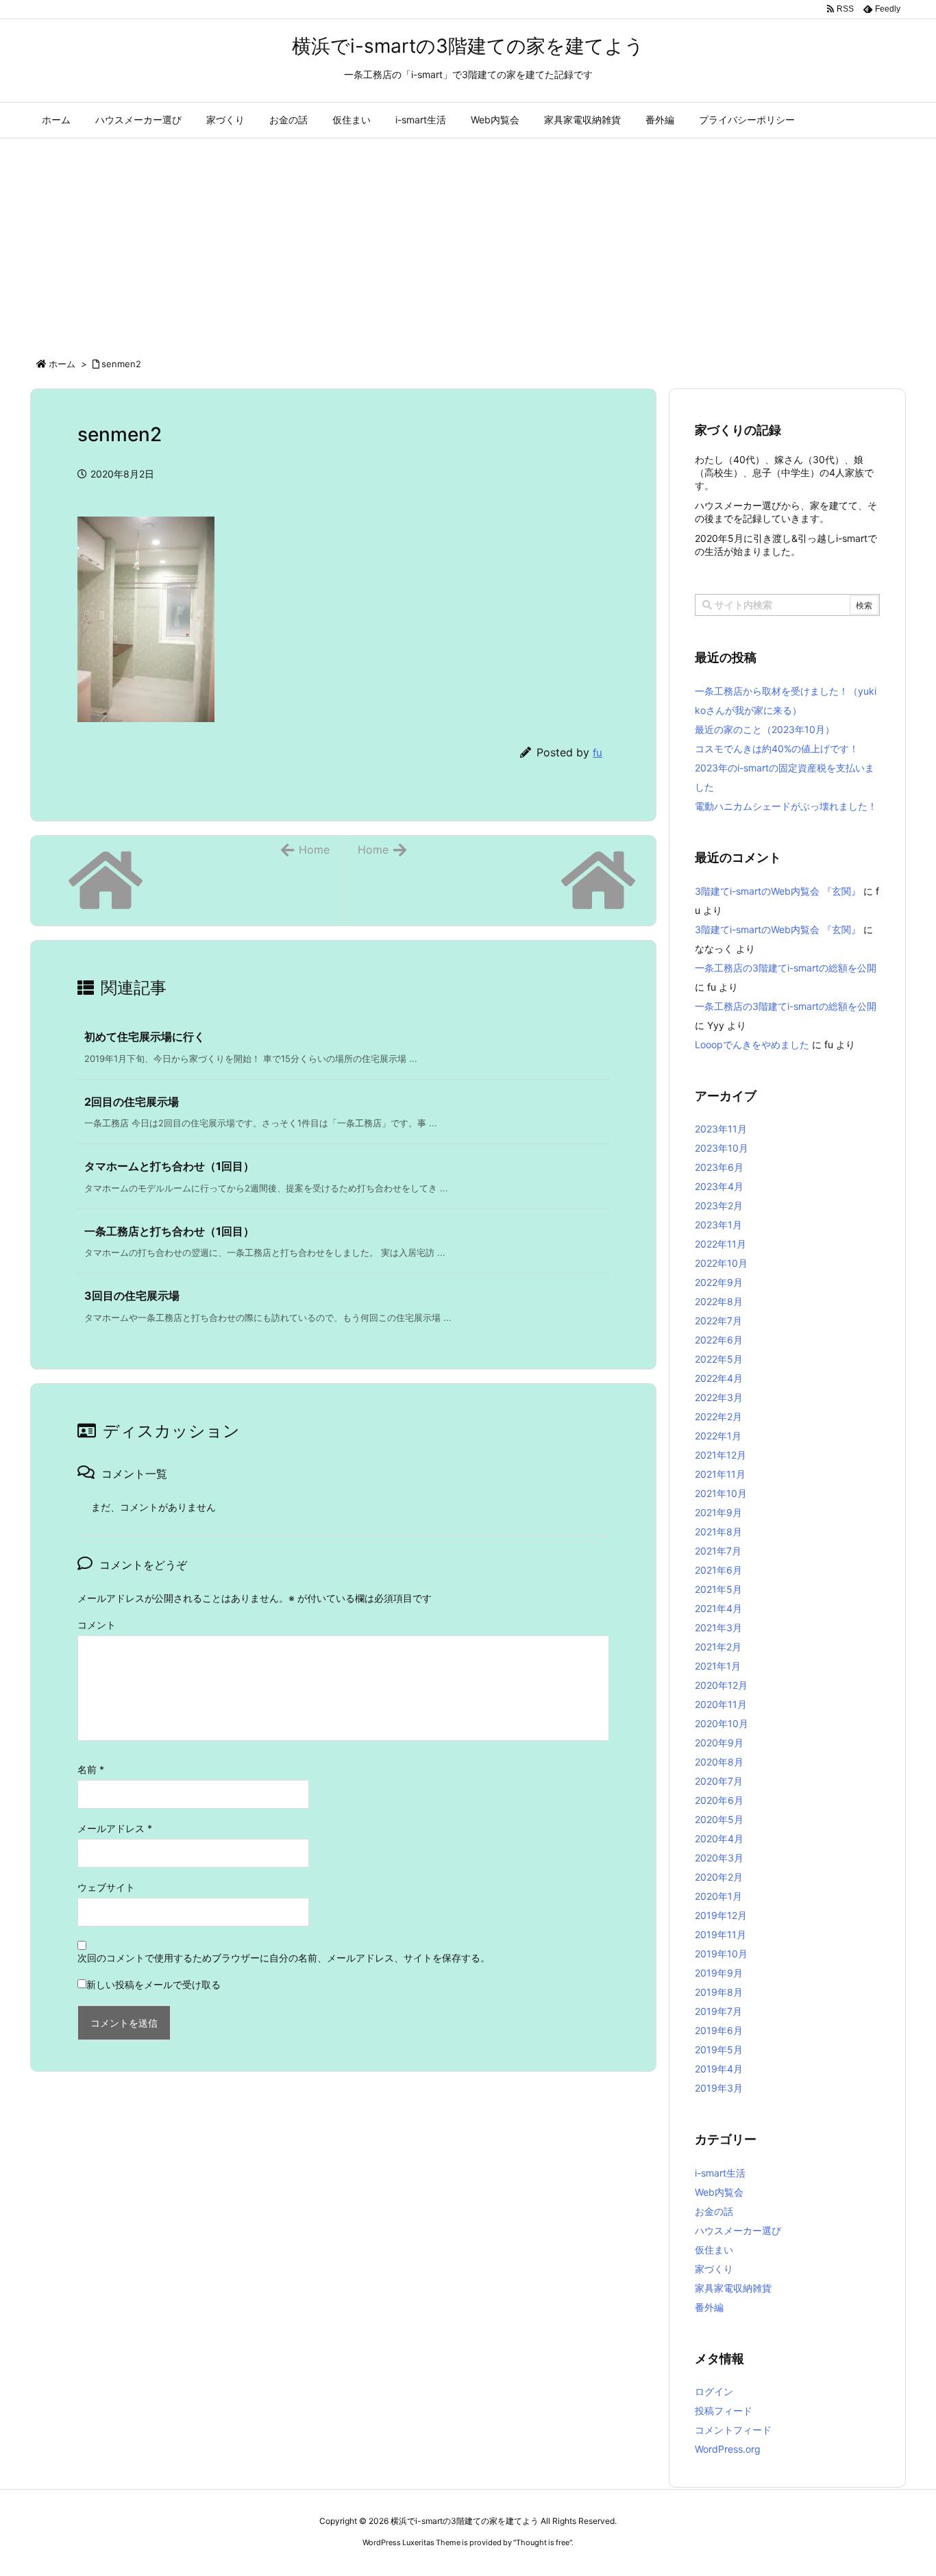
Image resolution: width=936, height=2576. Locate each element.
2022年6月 (719, 1340)
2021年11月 (720, 1474)
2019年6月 (719, 2030)
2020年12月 (721, 1685)
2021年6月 (718, 1570)
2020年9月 (719, 1743)
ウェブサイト (106, 1887)
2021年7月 (718, 1551)
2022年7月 (718, 1321)
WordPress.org (728, 2449)
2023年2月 (719, 1205)
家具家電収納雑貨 (733, 2288)
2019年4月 (719, 2069)
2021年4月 (718, 1608)
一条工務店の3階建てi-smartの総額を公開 (786, 968)
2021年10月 (721, 1493)
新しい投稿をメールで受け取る (153, 1984)
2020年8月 (719, 1762)
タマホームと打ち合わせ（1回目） (169, 1166)
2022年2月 (718, 1416)
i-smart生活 (720, 2173)
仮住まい (714, 2250)
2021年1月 (718, 1666)
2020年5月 (719, 1819)
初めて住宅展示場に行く (145, 1037)
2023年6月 (719, 1167)
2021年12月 (721, 1455)
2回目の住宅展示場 (132, 1102)
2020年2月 (719, 1877)
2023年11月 (721, 1129)
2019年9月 (719, 1973)
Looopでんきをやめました (752, 1044)
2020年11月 (721, 1704)
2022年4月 (719, 1378)
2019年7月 (718, 2011)
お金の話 (714, 2211)
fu (598, 753)
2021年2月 (718, 1647)
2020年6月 (719, 1800)
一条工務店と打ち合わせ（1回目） (169, 1231)
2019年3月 (719, 2088)
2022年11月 (721, 1244)
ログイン (714, 2391)
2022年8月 (719, 1301)
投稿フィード (724, 2411)
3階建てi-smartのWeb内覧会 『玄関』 (778, 891)
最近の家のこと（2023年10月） (765, 729)
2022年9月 (719, 1282)
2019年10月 (721, 1954)
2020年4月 (719, 1838)
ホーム (62, 364)
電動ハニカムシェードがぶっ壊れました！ (786, 806)
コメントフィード (733, 2430)
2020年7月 (719, 1781)
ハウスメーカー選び (738, 2230)
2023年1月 (718, 1225)
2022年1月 (718, 1436)
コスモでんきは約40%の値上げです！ (777, 748)
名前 (91, 1769)
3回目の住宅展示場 (132, 1296)
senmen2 (121, 364)
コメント (97, 1625)
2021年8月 (718, 1532)
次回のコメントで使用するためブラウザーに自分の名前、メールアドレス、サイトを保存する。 (284, 1958)
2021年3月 (718, 1627)
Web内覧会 (719, 2192)
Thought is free (543, 2542)
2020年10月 (722, 1723)
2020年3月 (719, 1858)
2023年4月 (719, 1186)
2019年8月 (719, 1992)
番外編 (709, 2307)
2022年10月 (721, 1263)
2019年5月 (719, 2049)
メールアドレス (115, 1828)
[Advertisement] (468, 241)
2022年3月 (719, 1397)
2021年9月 (718, 1512)
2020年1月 (718, 1896)
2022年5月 (719, 1359)
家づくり (714, 2269)
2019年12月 (721, 1915)
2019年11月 (721, 1934)
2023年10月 (722, 1148)
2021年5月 (718, 1589)
